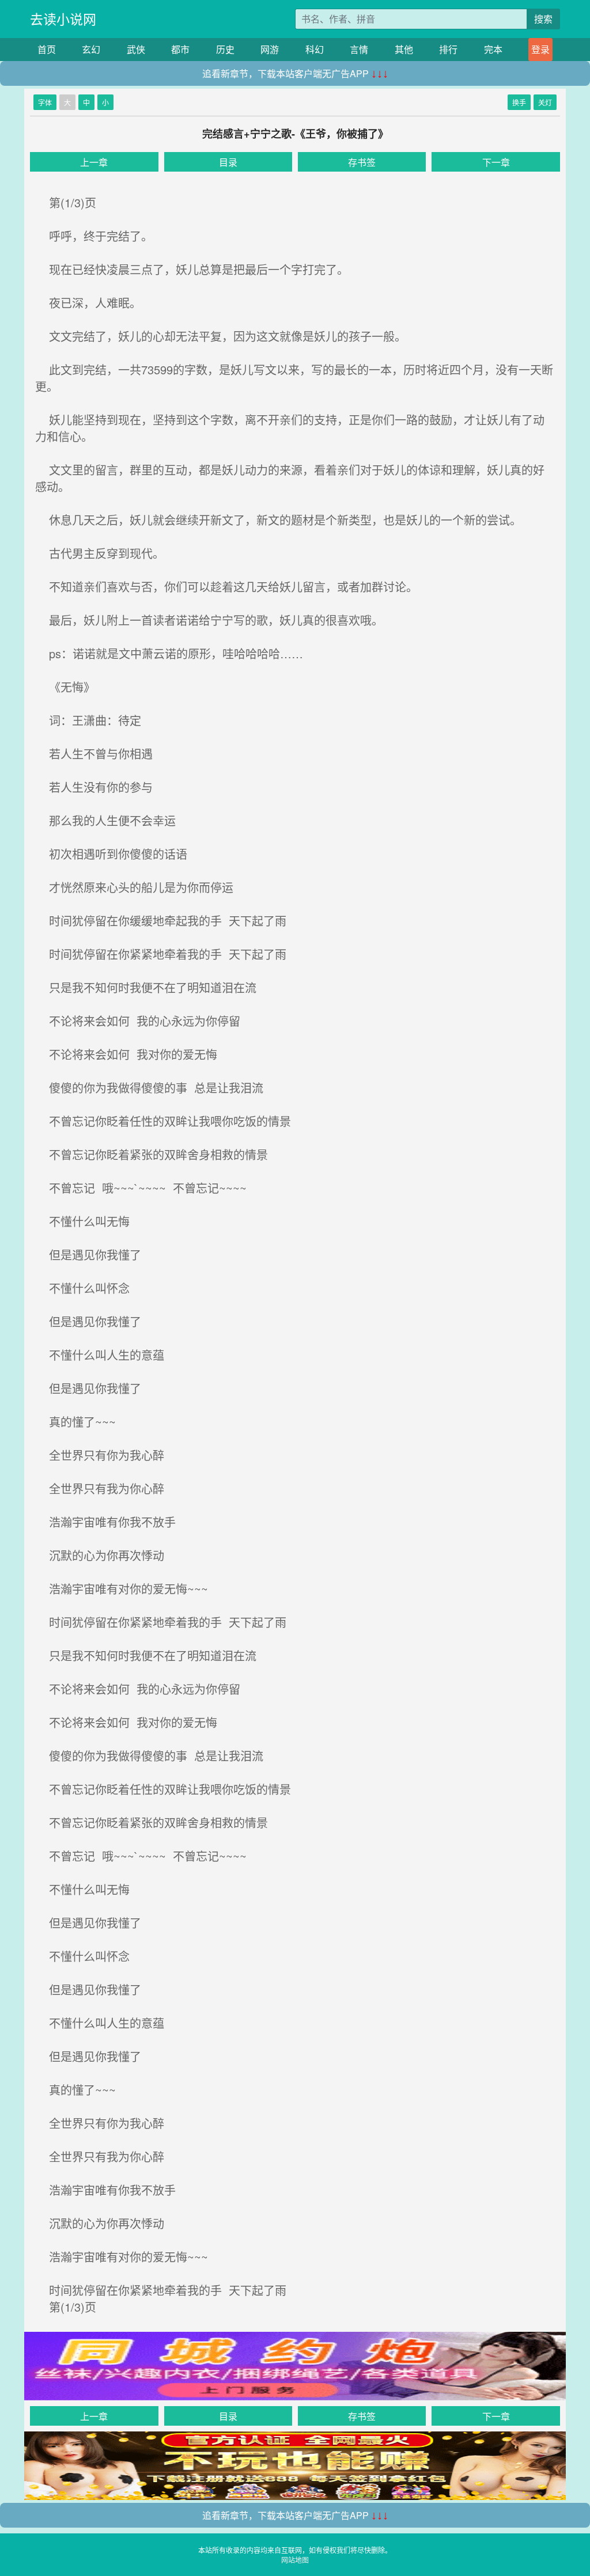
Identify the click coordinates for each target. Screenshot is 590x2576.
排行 (448, 49)
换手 (519, 102)
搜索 (543, 19)
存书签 (362, 162)
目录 (228, 162)
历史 (225, 49)
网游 (270, 49)
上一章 (94, 162)
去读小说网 (63, 19)
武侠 (136, 49)
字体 (45, 102)
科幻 (315, 49)
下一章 (496, 162)
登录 (540, 49)
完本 (493, 49)
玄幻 (91, 49)
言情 (359, 49)
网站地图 (295, 2560)
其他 (404, 49)
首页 (47, 49)
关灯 (545, 102)
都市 (180, 49)
